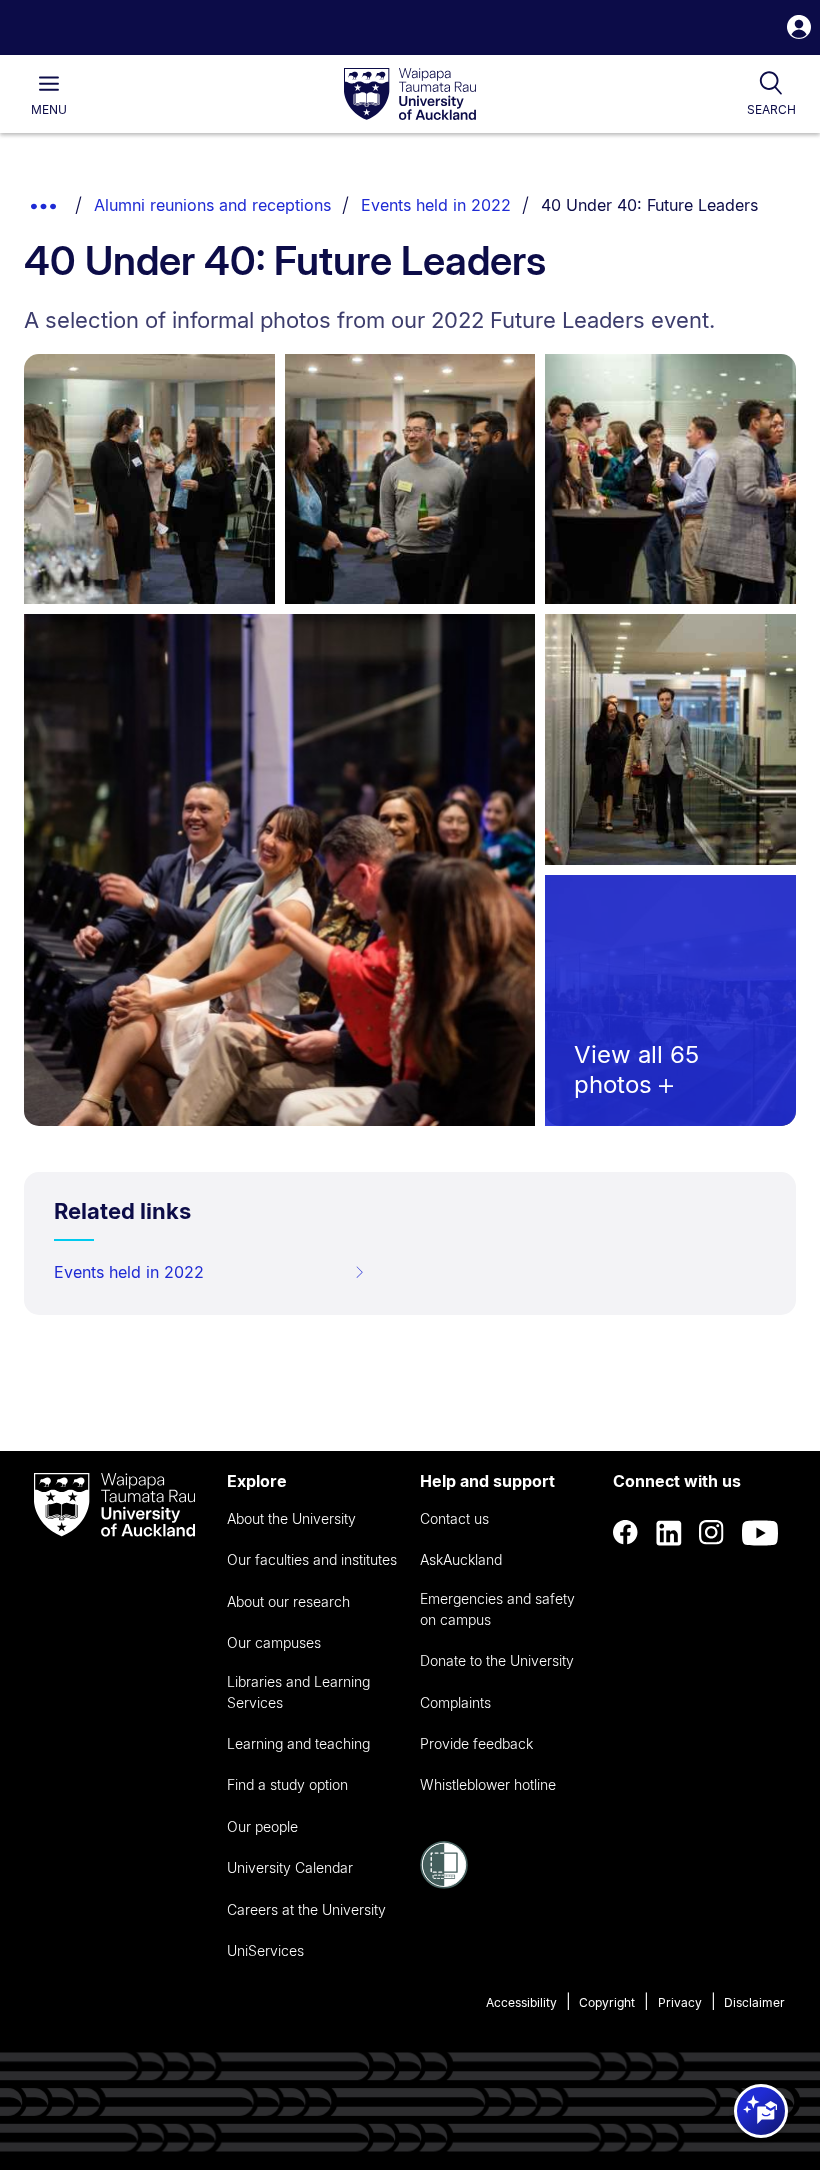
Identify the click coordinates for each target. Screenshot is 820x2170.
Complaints (455, 1702)
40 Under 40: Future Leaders (649, 205)
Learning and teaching (298, 1743)
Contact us (454, 1518)
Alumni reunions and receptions (212, 205)
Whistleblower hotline (488, 1784)
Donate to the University (497, 1660)
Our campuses (274, 1642)
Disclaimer (754, 2002)
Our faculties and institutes (312, 1559)
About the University (291, 1518)
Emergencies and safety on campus (497, 1609)
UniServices (265, 1950)
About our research (288, 1601)
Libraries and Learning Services (298, 1692)
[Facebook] (626, 1533)
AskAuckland (461, 1559)
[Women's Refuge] (444, 1883)
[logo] (410, 95)
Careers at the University (306, 1909)
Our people (262, 1826)
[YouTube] (760, 1533)
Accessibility (521, 2002)
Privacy (680, 2002)
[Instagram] (712, 1533)
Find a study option (287, 1784)
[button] (799, 29)
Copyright (607, 2002)
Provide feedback (476, 1743)
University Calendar (290, 1867)
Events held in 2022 (436, 205)
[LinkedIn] (669, 1533)
